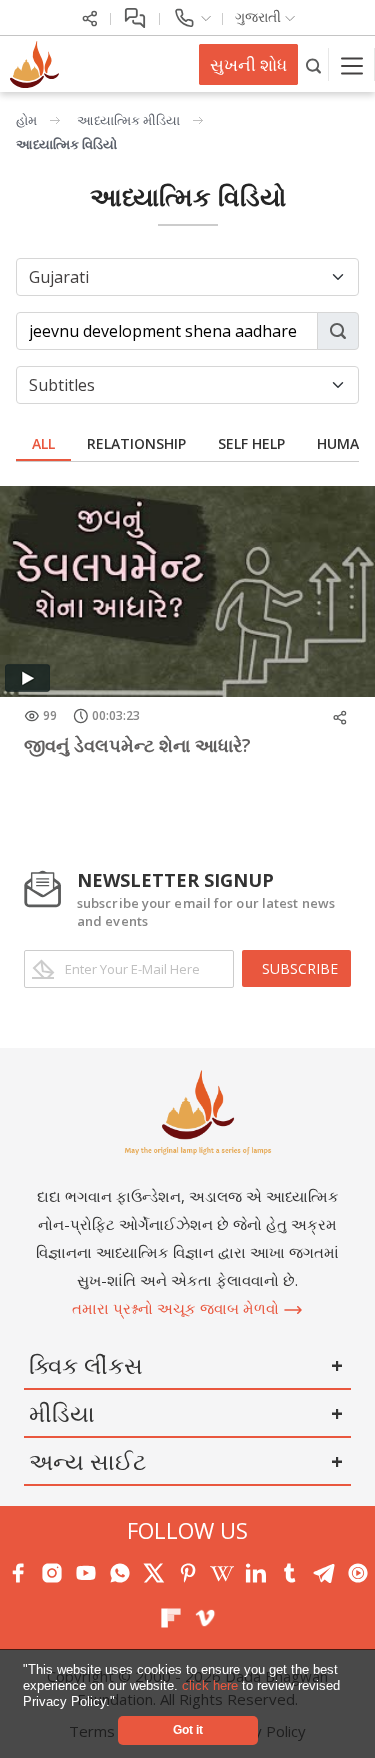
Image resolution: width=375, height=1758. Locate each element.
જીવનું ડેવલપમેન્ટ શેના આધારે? (137, 745)
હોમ (26, 120)
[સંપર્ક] (191, 16)
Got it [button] (188, 1729)
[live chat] (135, 16)
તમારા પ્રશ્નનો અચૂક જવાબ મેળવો (177, 1308)
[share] (90, 16)
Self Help (251, 443)
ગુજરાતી (260, 16)
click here (212, 1685)
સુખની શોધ (248, 64)
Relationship (136, 443)
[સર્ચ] (313, 64)
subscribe (300, 968)
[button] (121, 1702)
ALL (43, 443)
